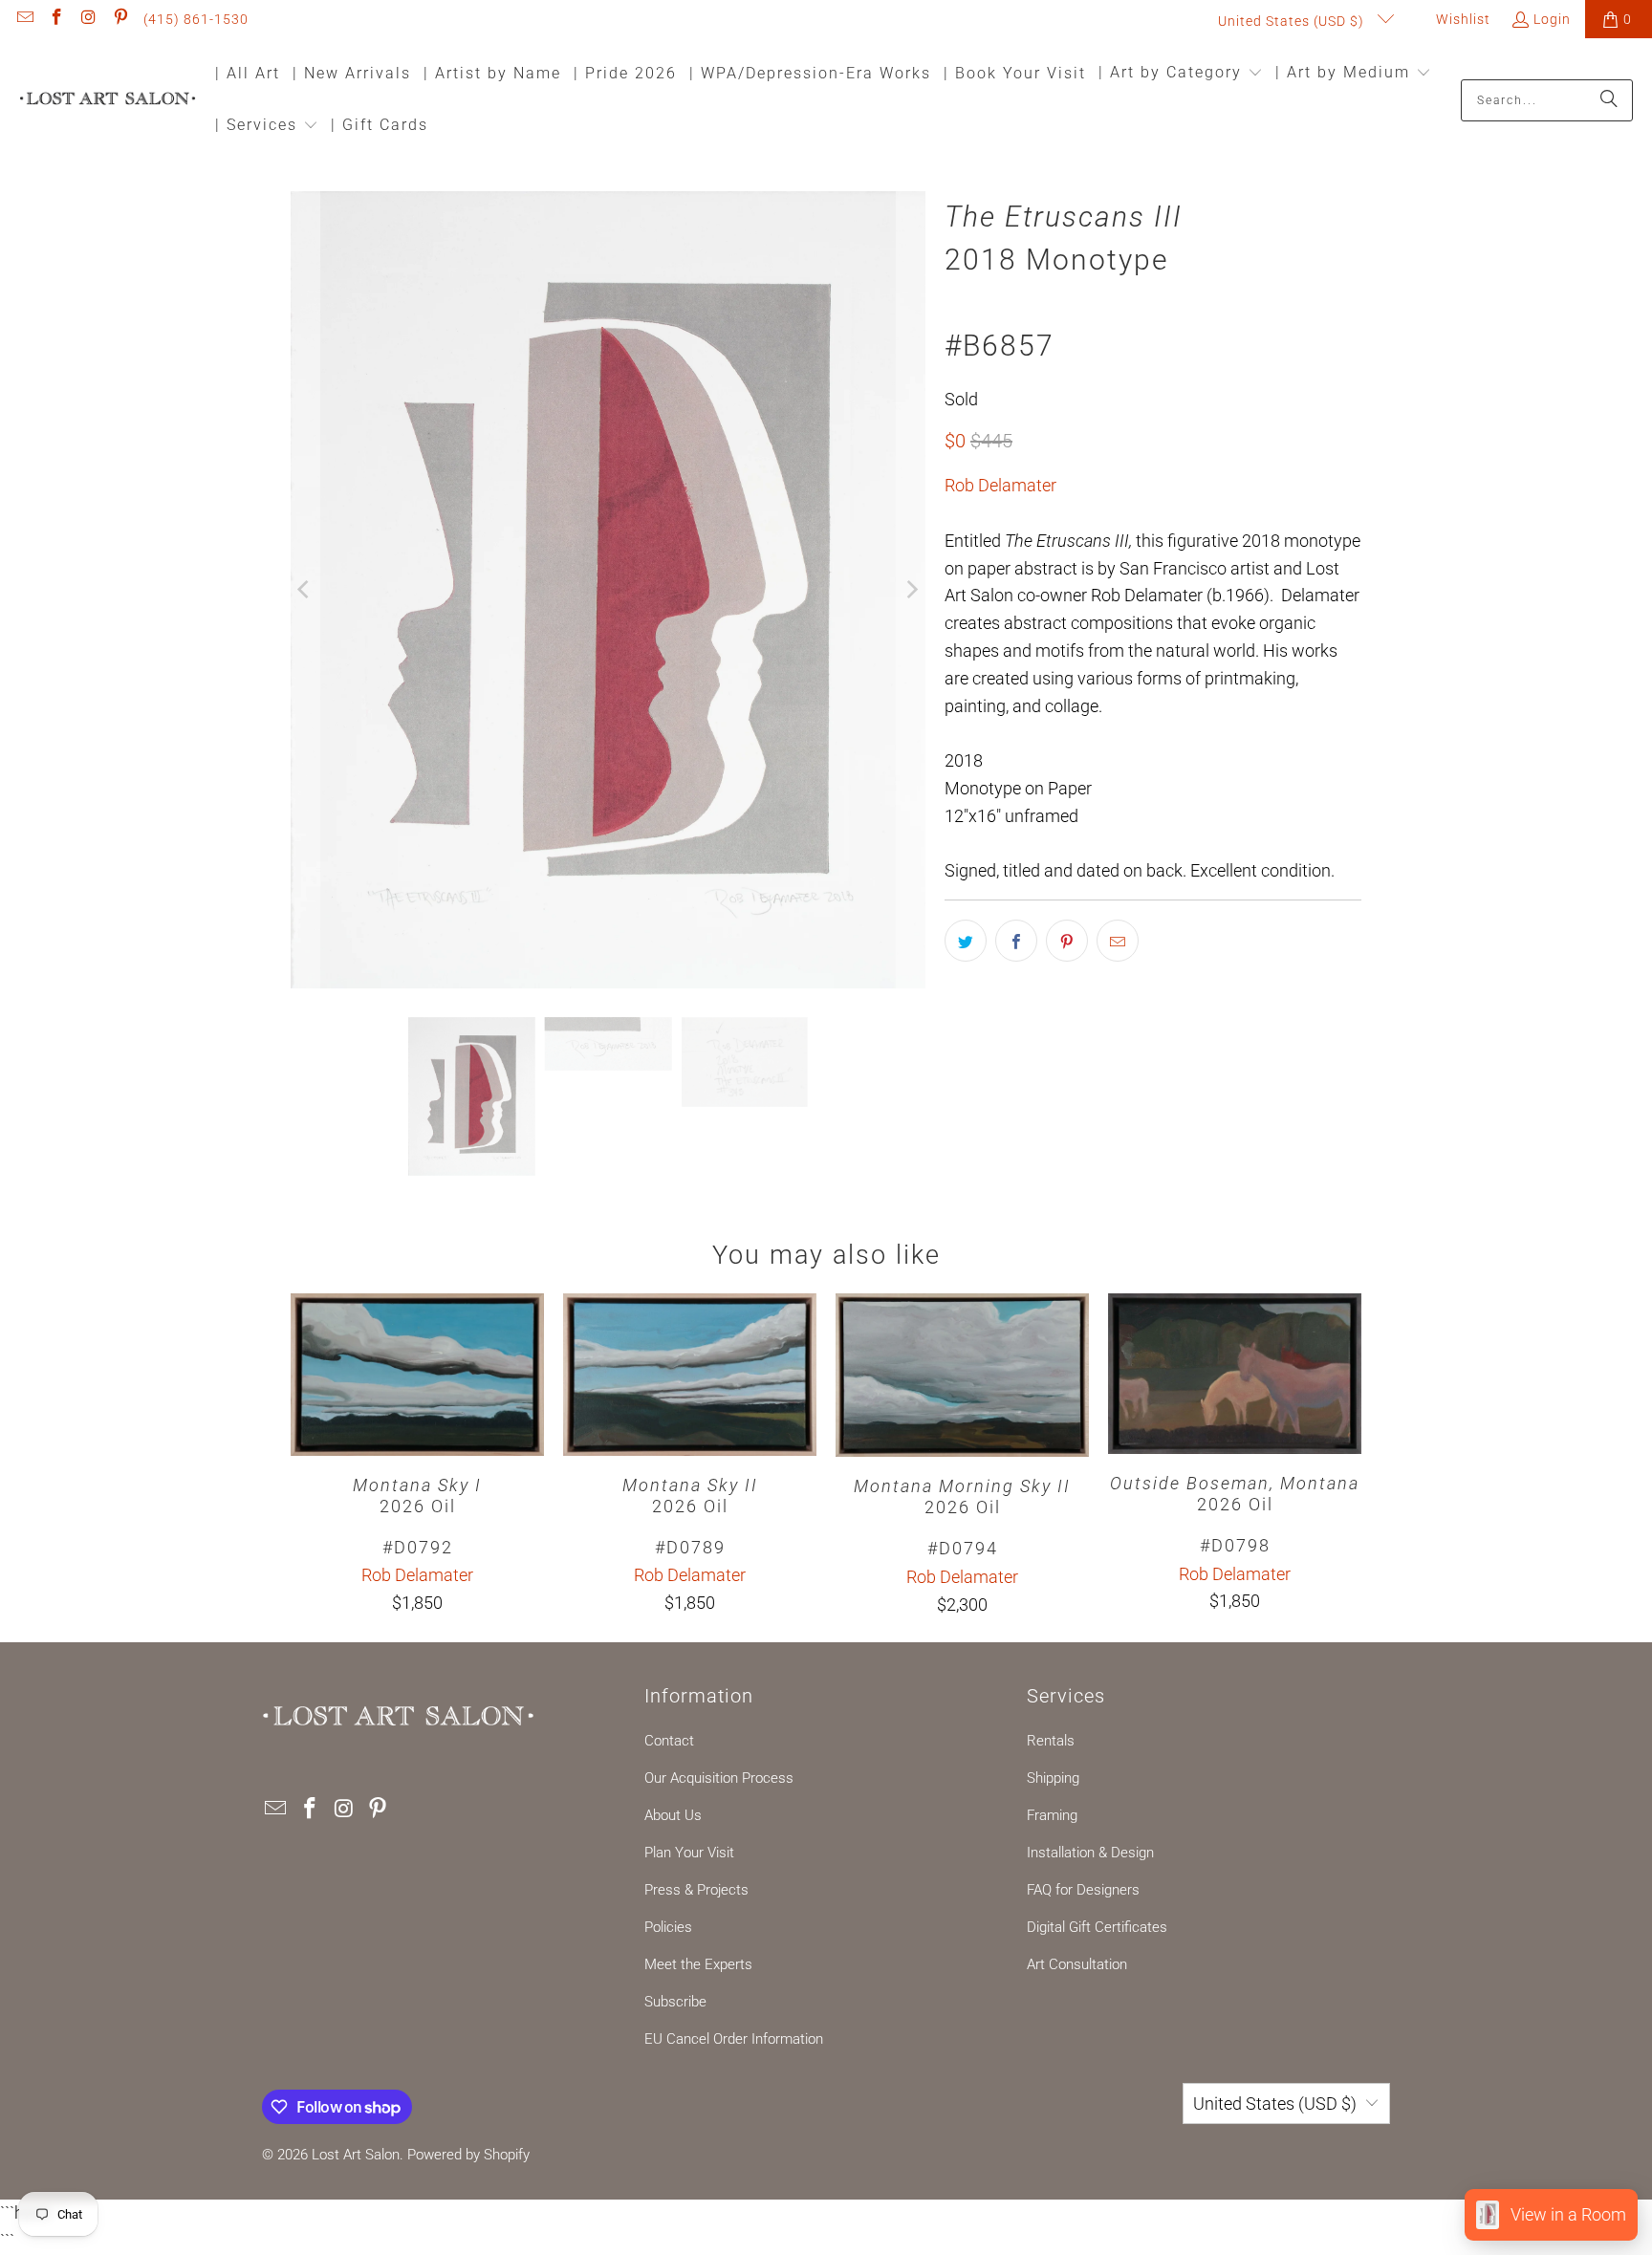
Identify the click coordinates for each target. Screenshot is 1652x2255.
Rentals (1051, 1741)
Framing (1052, 1815)
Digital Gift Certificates (1097, 1927)
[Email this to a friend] (1118, 941)
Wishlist (1461, 19)
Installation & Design (1090, 1853)
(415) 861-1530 (196, 19)
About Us (673, 1815)
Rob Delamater (1000, 485)
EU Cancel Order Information (734, 2039)
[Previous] (305, 590)
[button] (1181, 74)
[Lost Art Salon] (108, 100)
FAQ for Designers (1083, 1890)
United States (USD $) (1293, 21)
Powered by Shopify (468, 2155)
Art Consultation (1077, 1964)
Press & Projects (696, 1890)
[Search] (1609, 100)
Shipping (1053, 1778)
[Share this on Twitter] (966, 941)
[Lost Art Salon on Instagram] (88, 19)
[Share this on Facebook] (1016, 941)
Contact (669, 1741)
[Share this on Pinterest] (1067, 941)
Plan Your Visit (689, 1853)
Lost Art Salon (356, 2155)
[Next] (911, 590)
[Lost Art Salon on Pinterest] (120, 19)
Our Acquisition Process (719, 1778)
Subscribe (675, 2002)
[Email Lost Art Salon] (24, 19)
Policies (668, 1927)
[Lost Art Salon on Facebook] (56, 19)
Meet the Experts (698, 1964)
